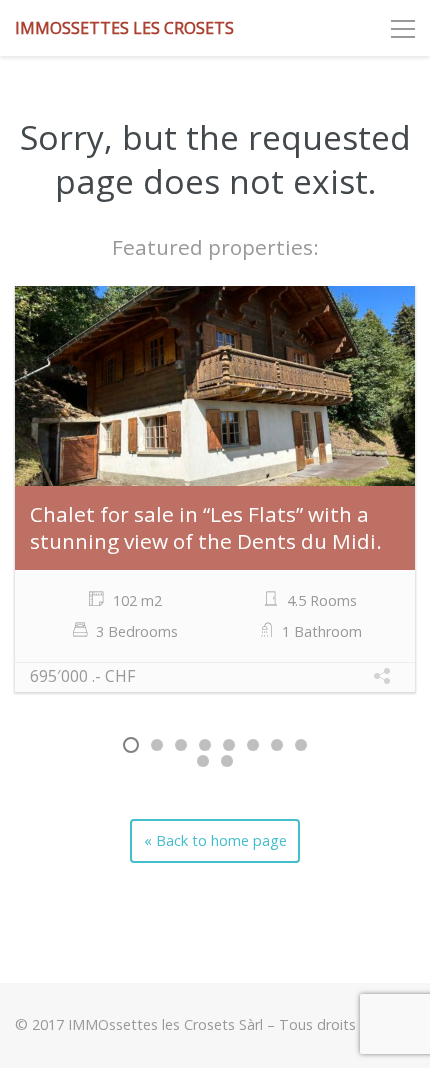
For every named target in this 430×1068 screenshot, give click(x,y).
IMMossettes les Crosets (124, 28)
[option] (215, 491)
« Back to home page (215, 840)
